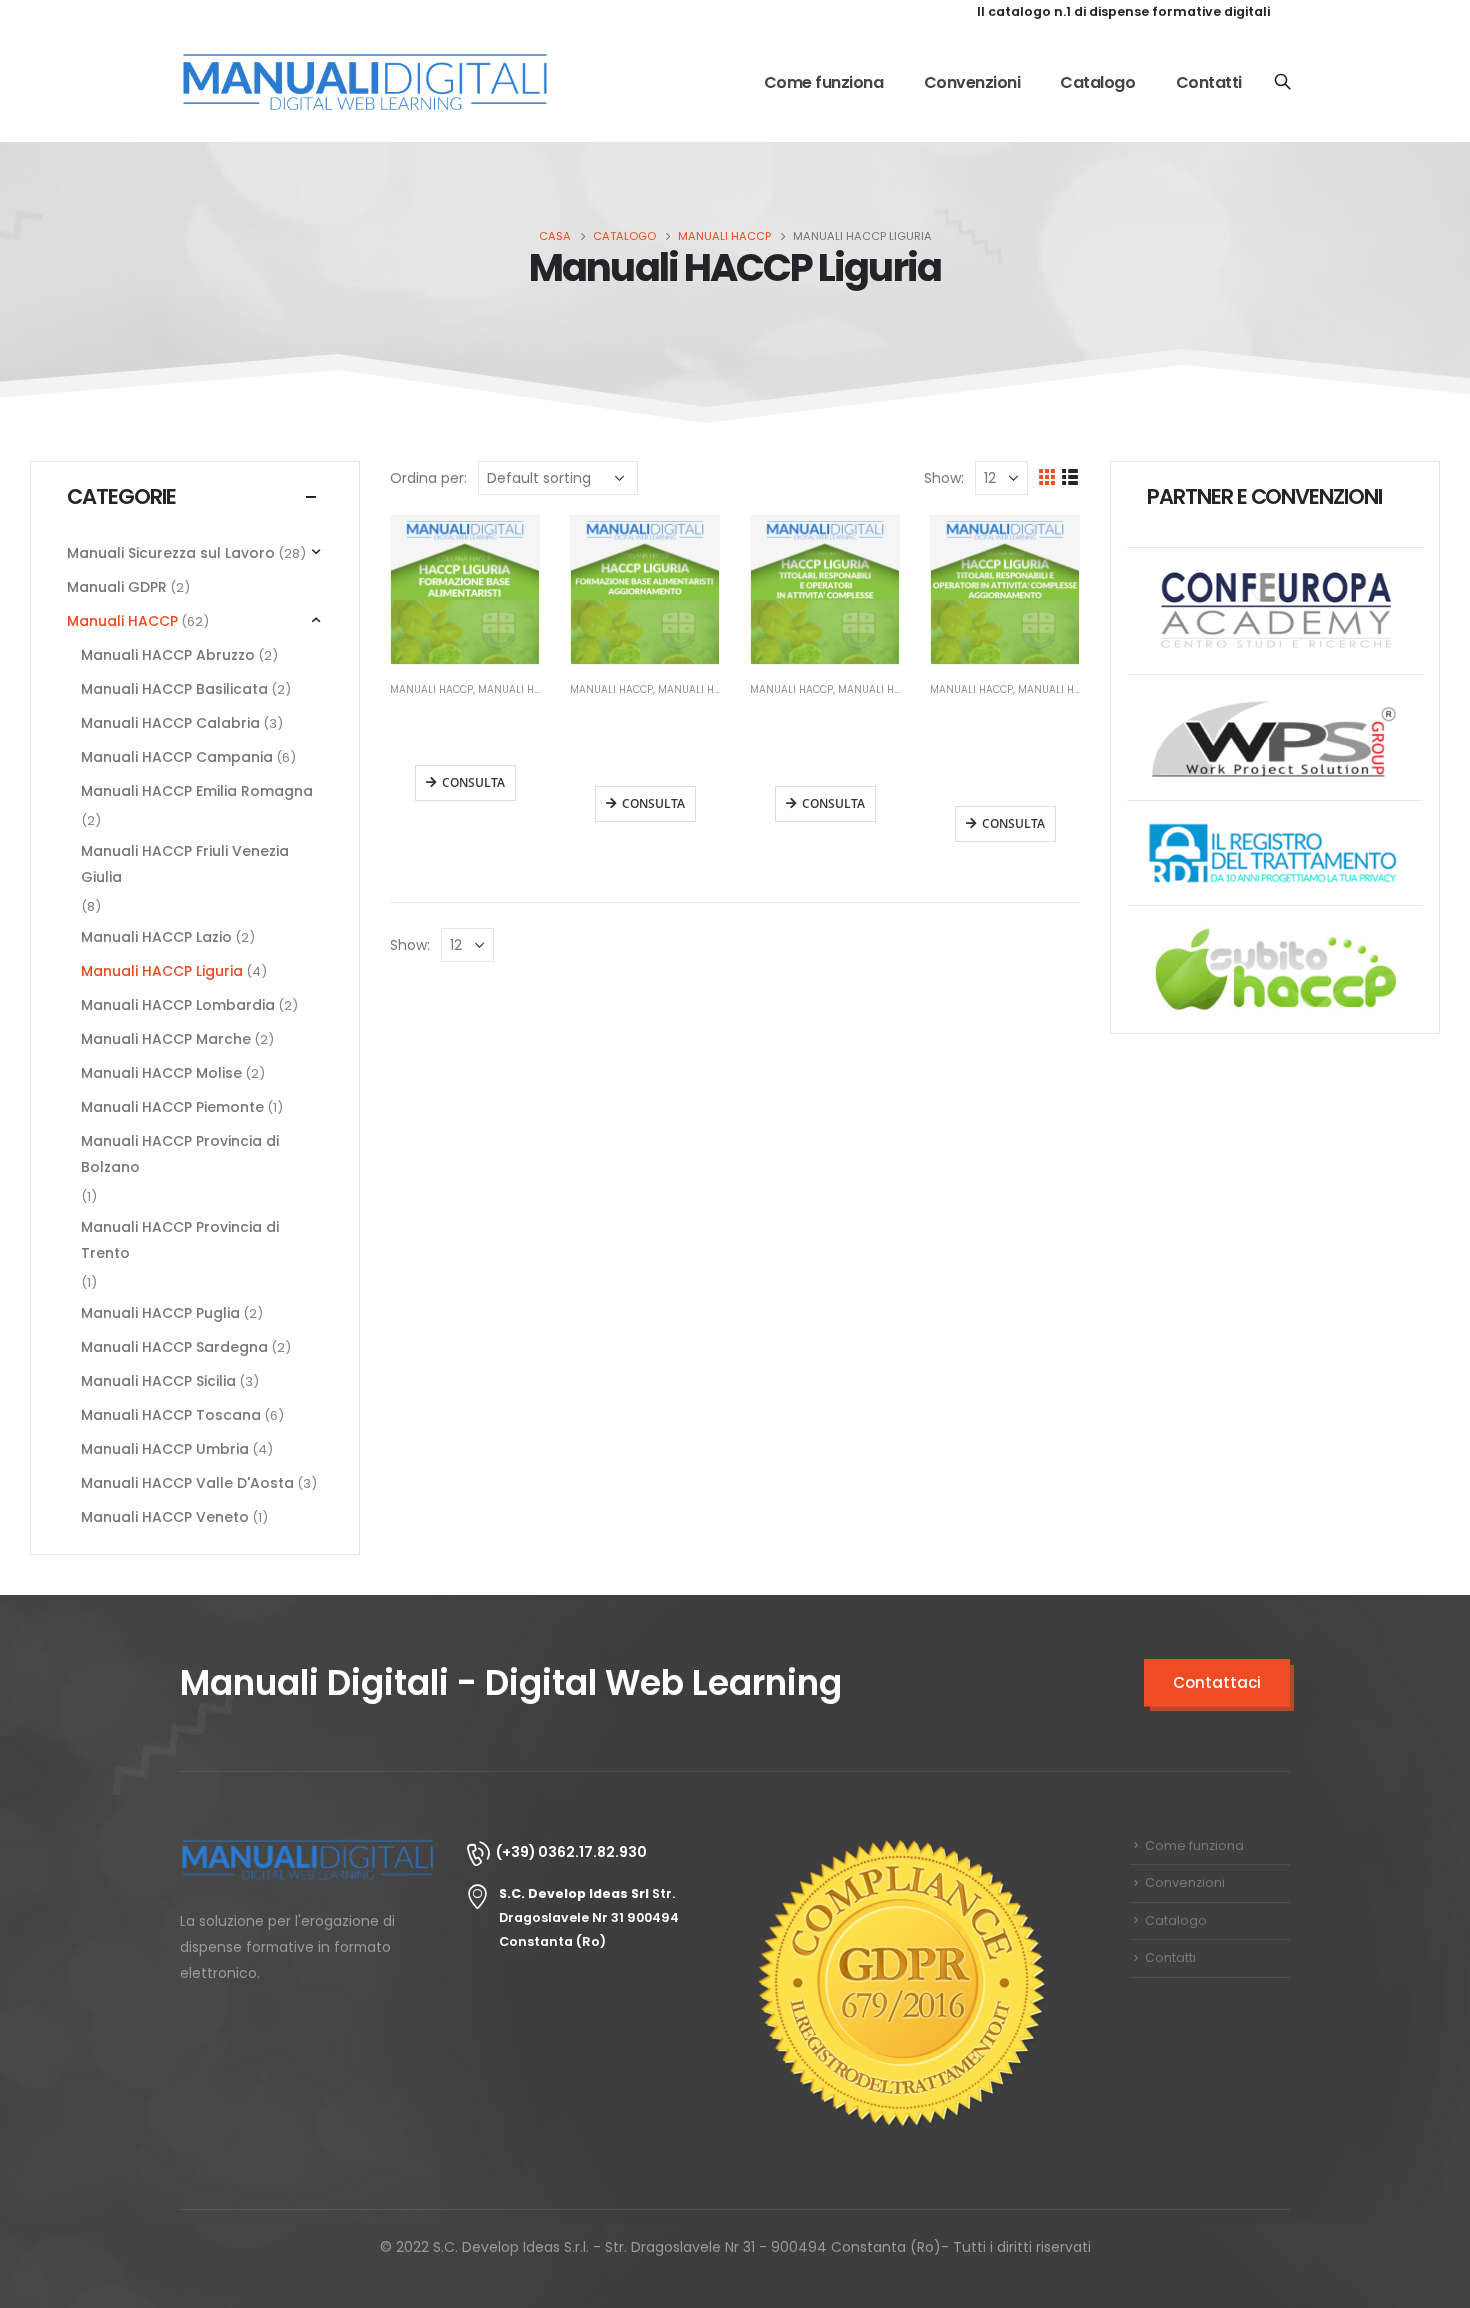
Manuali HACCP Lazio (156, 937)
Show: (944, 478)
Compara (506, 549)
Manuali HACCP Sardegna (174, 1347)
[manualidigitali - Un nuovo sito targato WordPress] (365, 83)
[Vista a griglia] (1047, 477)
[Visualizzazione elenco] (1070, 477)
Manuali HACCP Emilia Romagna (197, 791)
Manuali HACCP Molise (161, 1073)
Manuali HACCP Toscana (171, 1415)
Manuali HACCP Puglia (160, 1313)
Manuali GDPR (117, 587)
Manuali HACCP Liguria (162, 971)
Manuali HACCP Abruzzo (168, 655)
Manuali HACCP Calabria (170, 723)
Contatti (1209, 82)
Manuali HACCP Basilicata (174, 689)
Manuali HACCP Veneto (165, 1517)
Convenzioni (972, 82)
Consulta (473, 782)
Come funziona (824, 82)
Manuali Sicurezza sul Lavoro (171, 553)
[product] (465, 590)
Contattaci (1217, 1682)
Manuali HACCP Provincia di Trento (180, 1240)
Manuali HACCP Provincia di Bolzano (180, 1154)
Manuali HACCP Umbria (165, 1449)
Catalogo (1097, 82)
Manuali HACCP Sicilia (158, 1381)
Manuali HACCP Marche (166, 1039)
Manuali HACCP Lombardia (178, 1005)
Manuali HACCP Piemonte (172, 1107)
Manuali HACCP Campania (177, 757)
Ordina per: (428, 478)
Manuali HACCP (431, 689)
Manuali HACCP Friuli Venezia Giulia (185, 864)
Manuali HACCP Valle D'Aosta (187, 1483)
